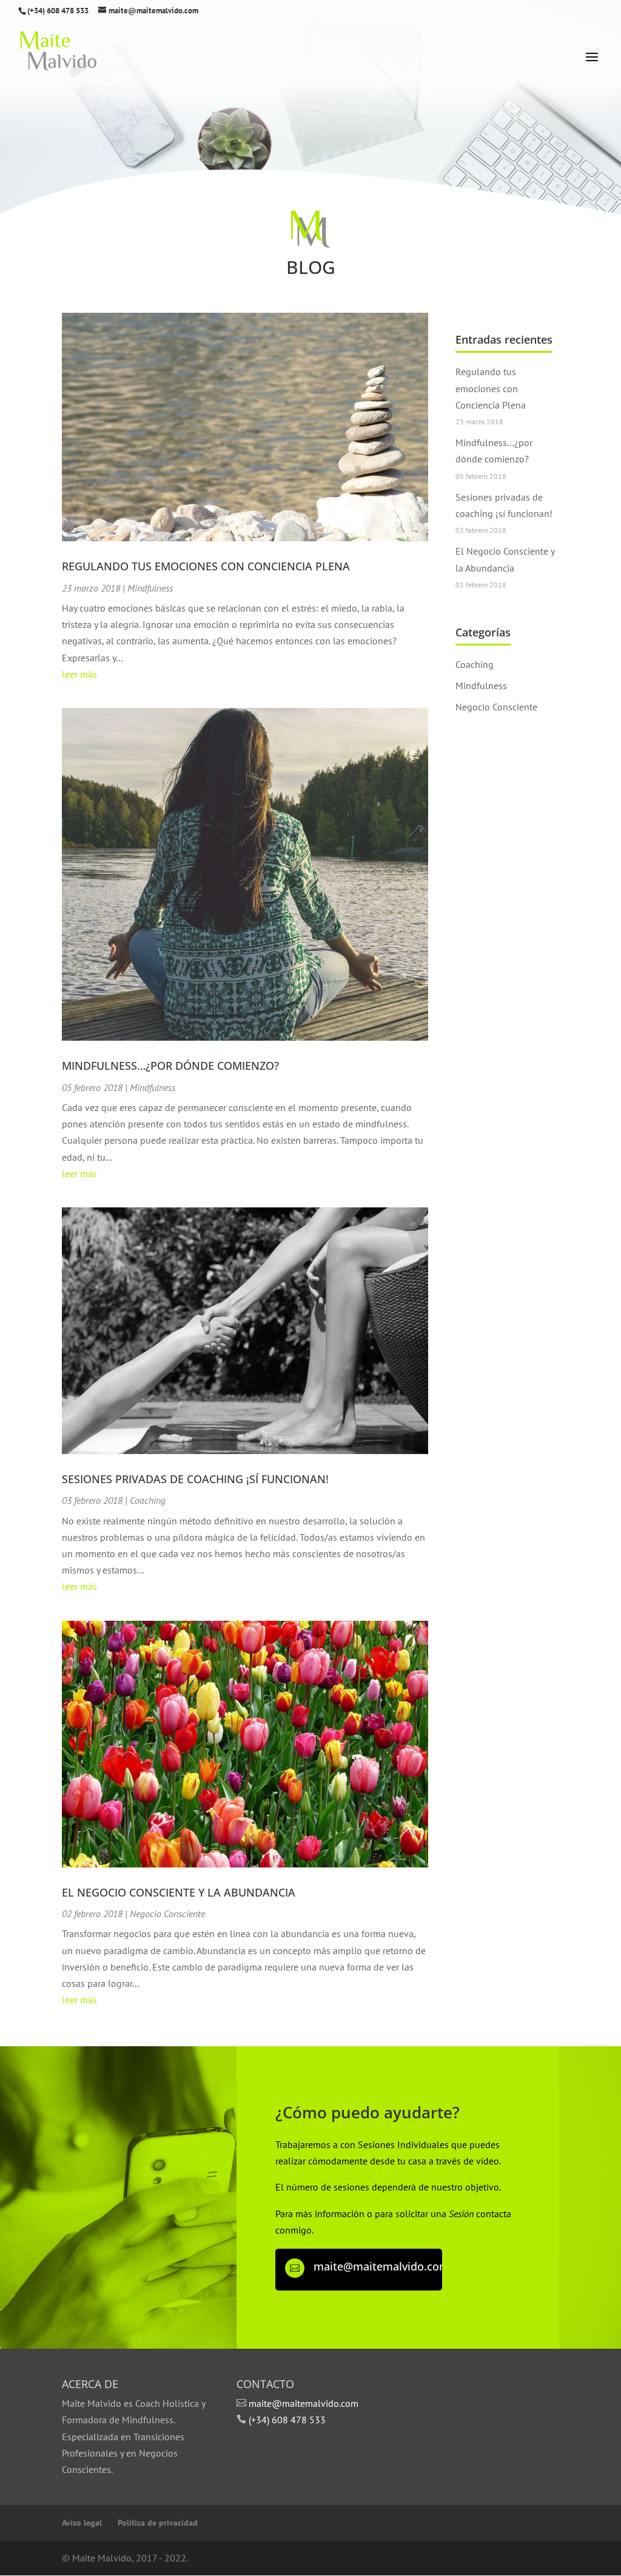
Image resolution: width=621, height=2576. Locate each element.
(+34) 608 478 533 (287, 2420)
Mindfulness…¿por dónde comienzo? (170, 1066)
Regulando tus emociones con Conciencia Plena (206, 566)
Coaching (148, 1500)
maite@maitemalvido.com (381, 2266)
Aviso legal (82, 2523)
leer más (79, 674)
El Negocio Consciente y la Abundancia (179, 1892)
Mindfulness (150, 588)
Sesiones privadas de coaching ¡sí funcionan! (195, 1479)
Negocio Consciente (167, 1914)
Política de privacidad (158, 2523)
